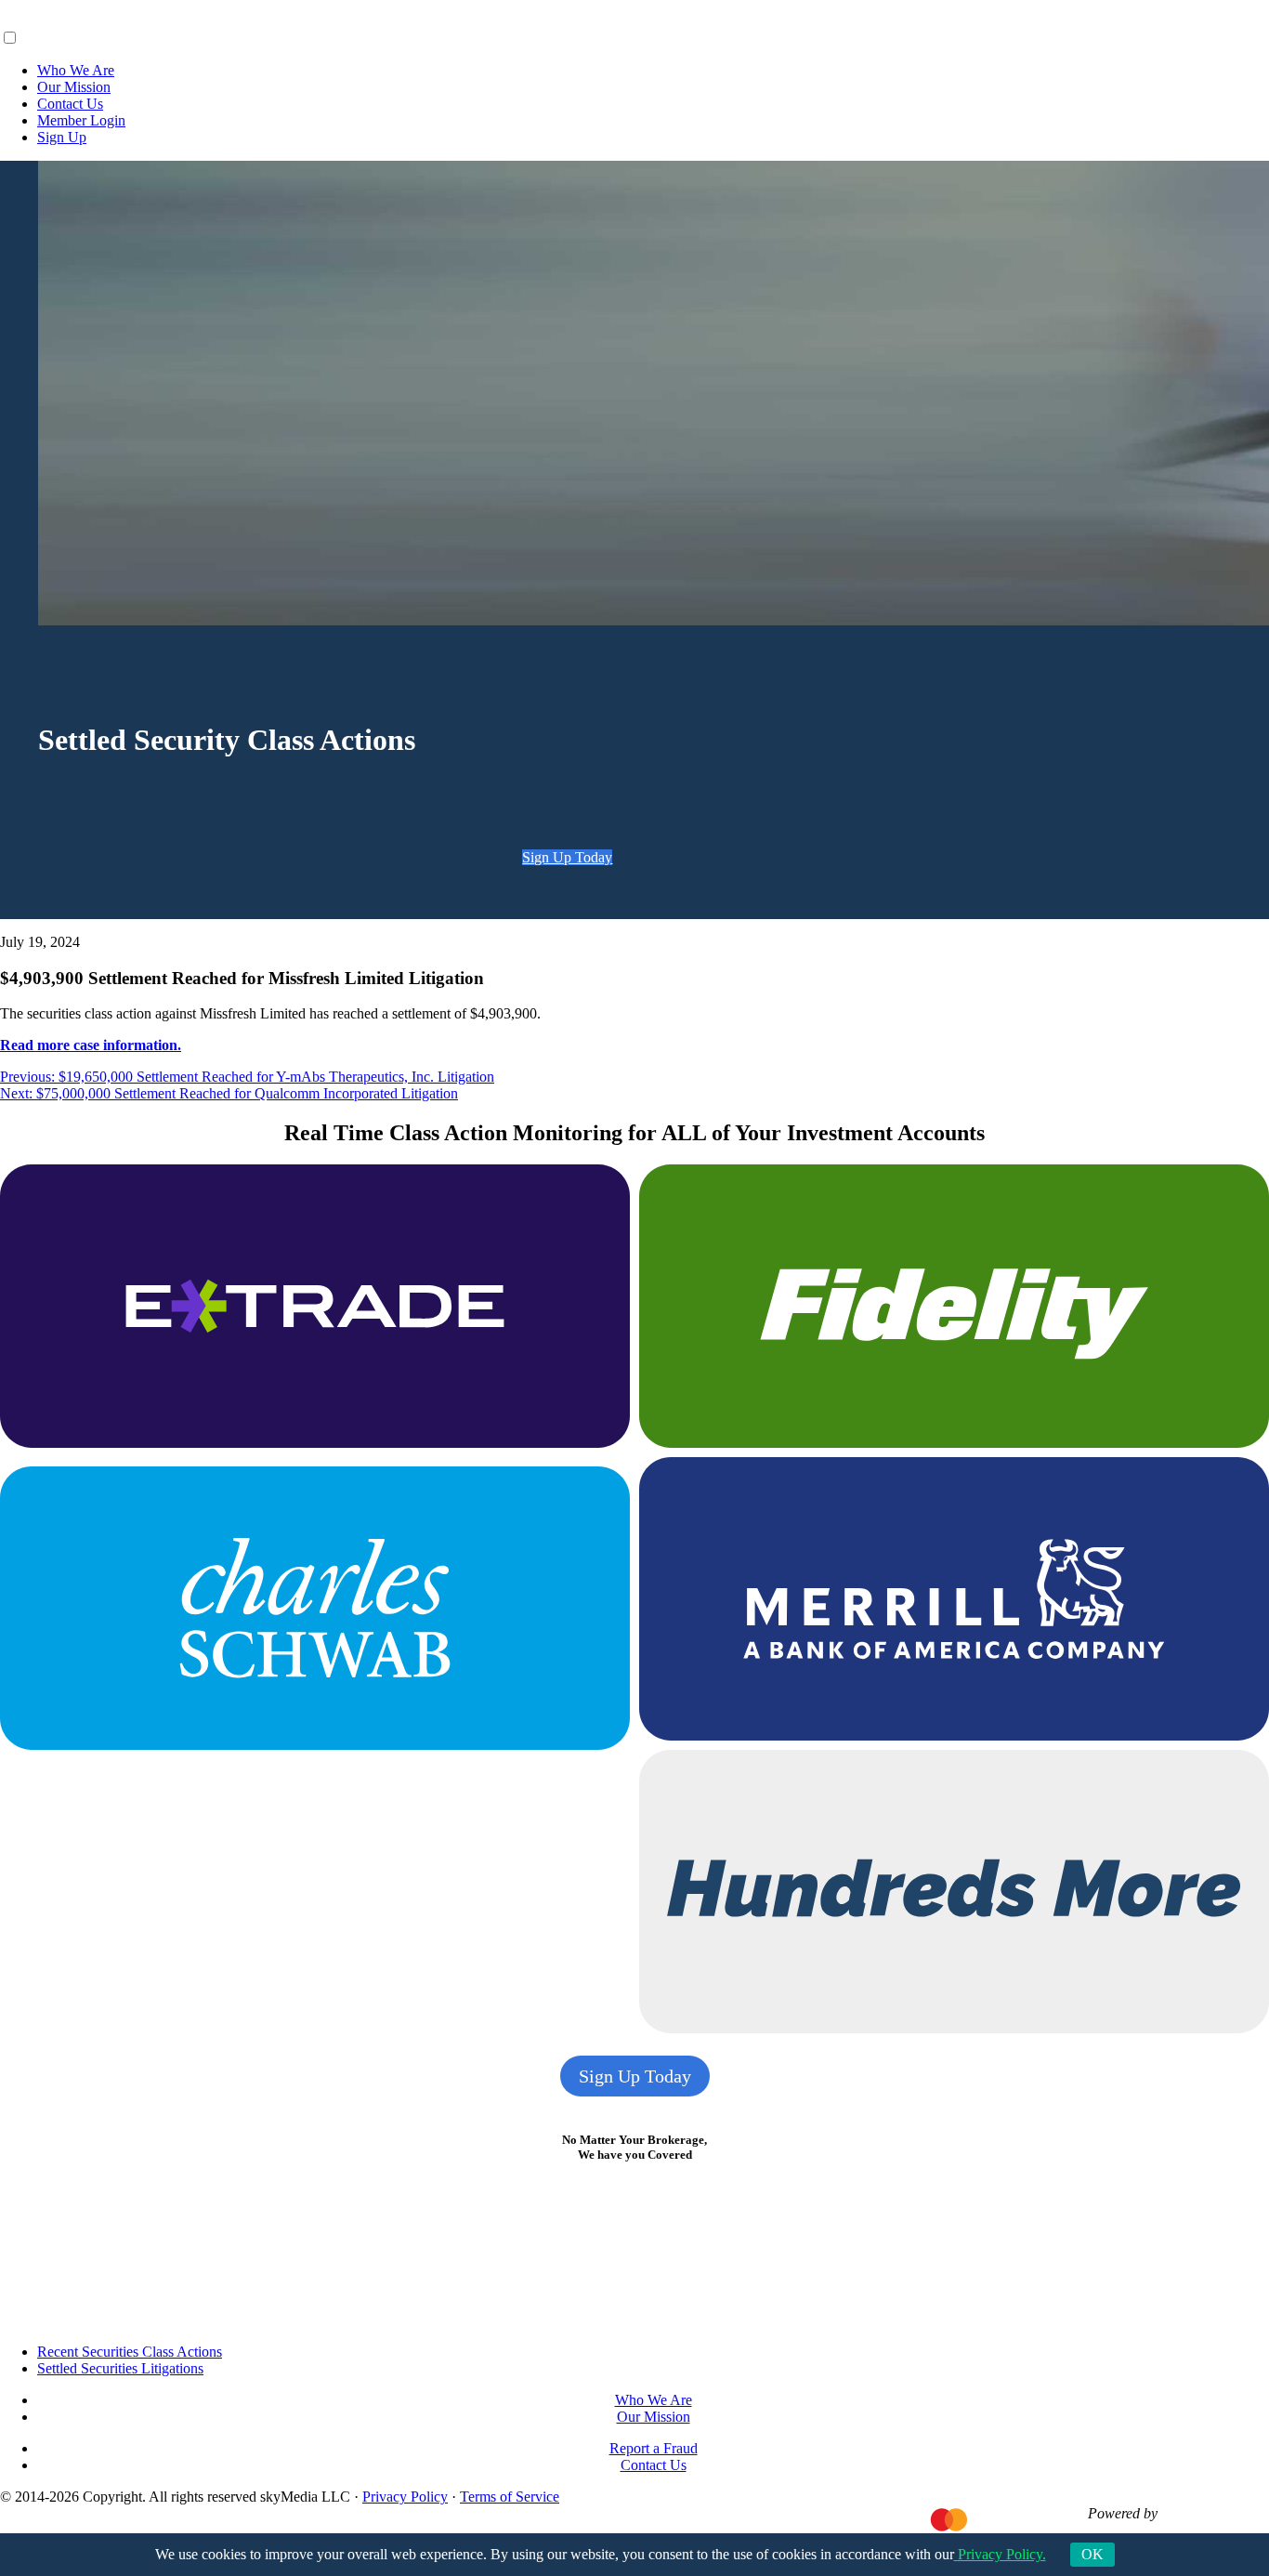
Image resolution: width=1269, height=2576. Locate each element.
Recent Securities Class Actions (130, 2352)
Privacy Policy (405, 2497)
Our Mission (74, 87)
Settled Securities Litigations (120, 2368)
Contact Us (70, 104)
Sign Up (62, 137)
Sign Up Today (567, 857)
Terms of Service (510, 2497)
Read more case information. (91, 1045)
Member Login (81, 120)
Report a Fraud (654, 2448)
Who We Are (76, 70)
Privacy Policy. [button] (1000, 2554)
